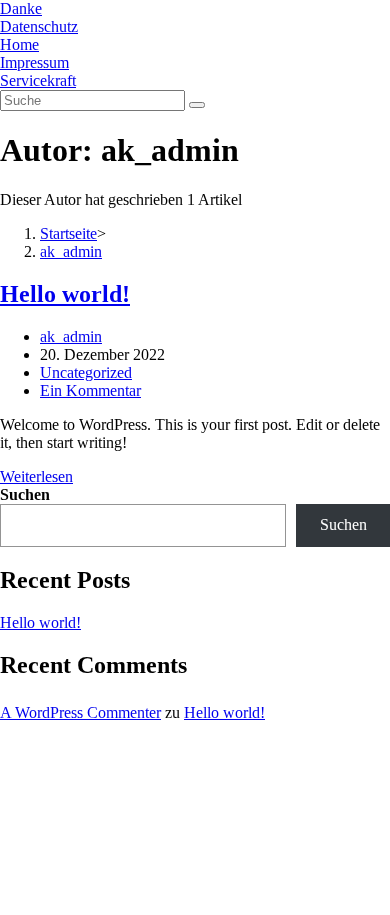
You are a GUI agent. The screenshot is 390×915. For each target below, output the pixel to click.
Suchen (25, 494)
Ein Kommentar (90, 390)
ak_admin (71, 336)
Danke (21, 8)
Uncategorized (86, 372)
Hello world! (65, 294)
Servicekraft (38, 80)
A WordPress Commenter (80, 712)
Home (19, 44)
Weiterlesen (42, 476)
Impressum (34, 62)
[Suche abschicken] (197, 105)
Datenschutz (39, 26)
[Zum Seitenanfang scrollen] (6, 751)
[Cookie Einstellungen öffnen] (150, 905)
